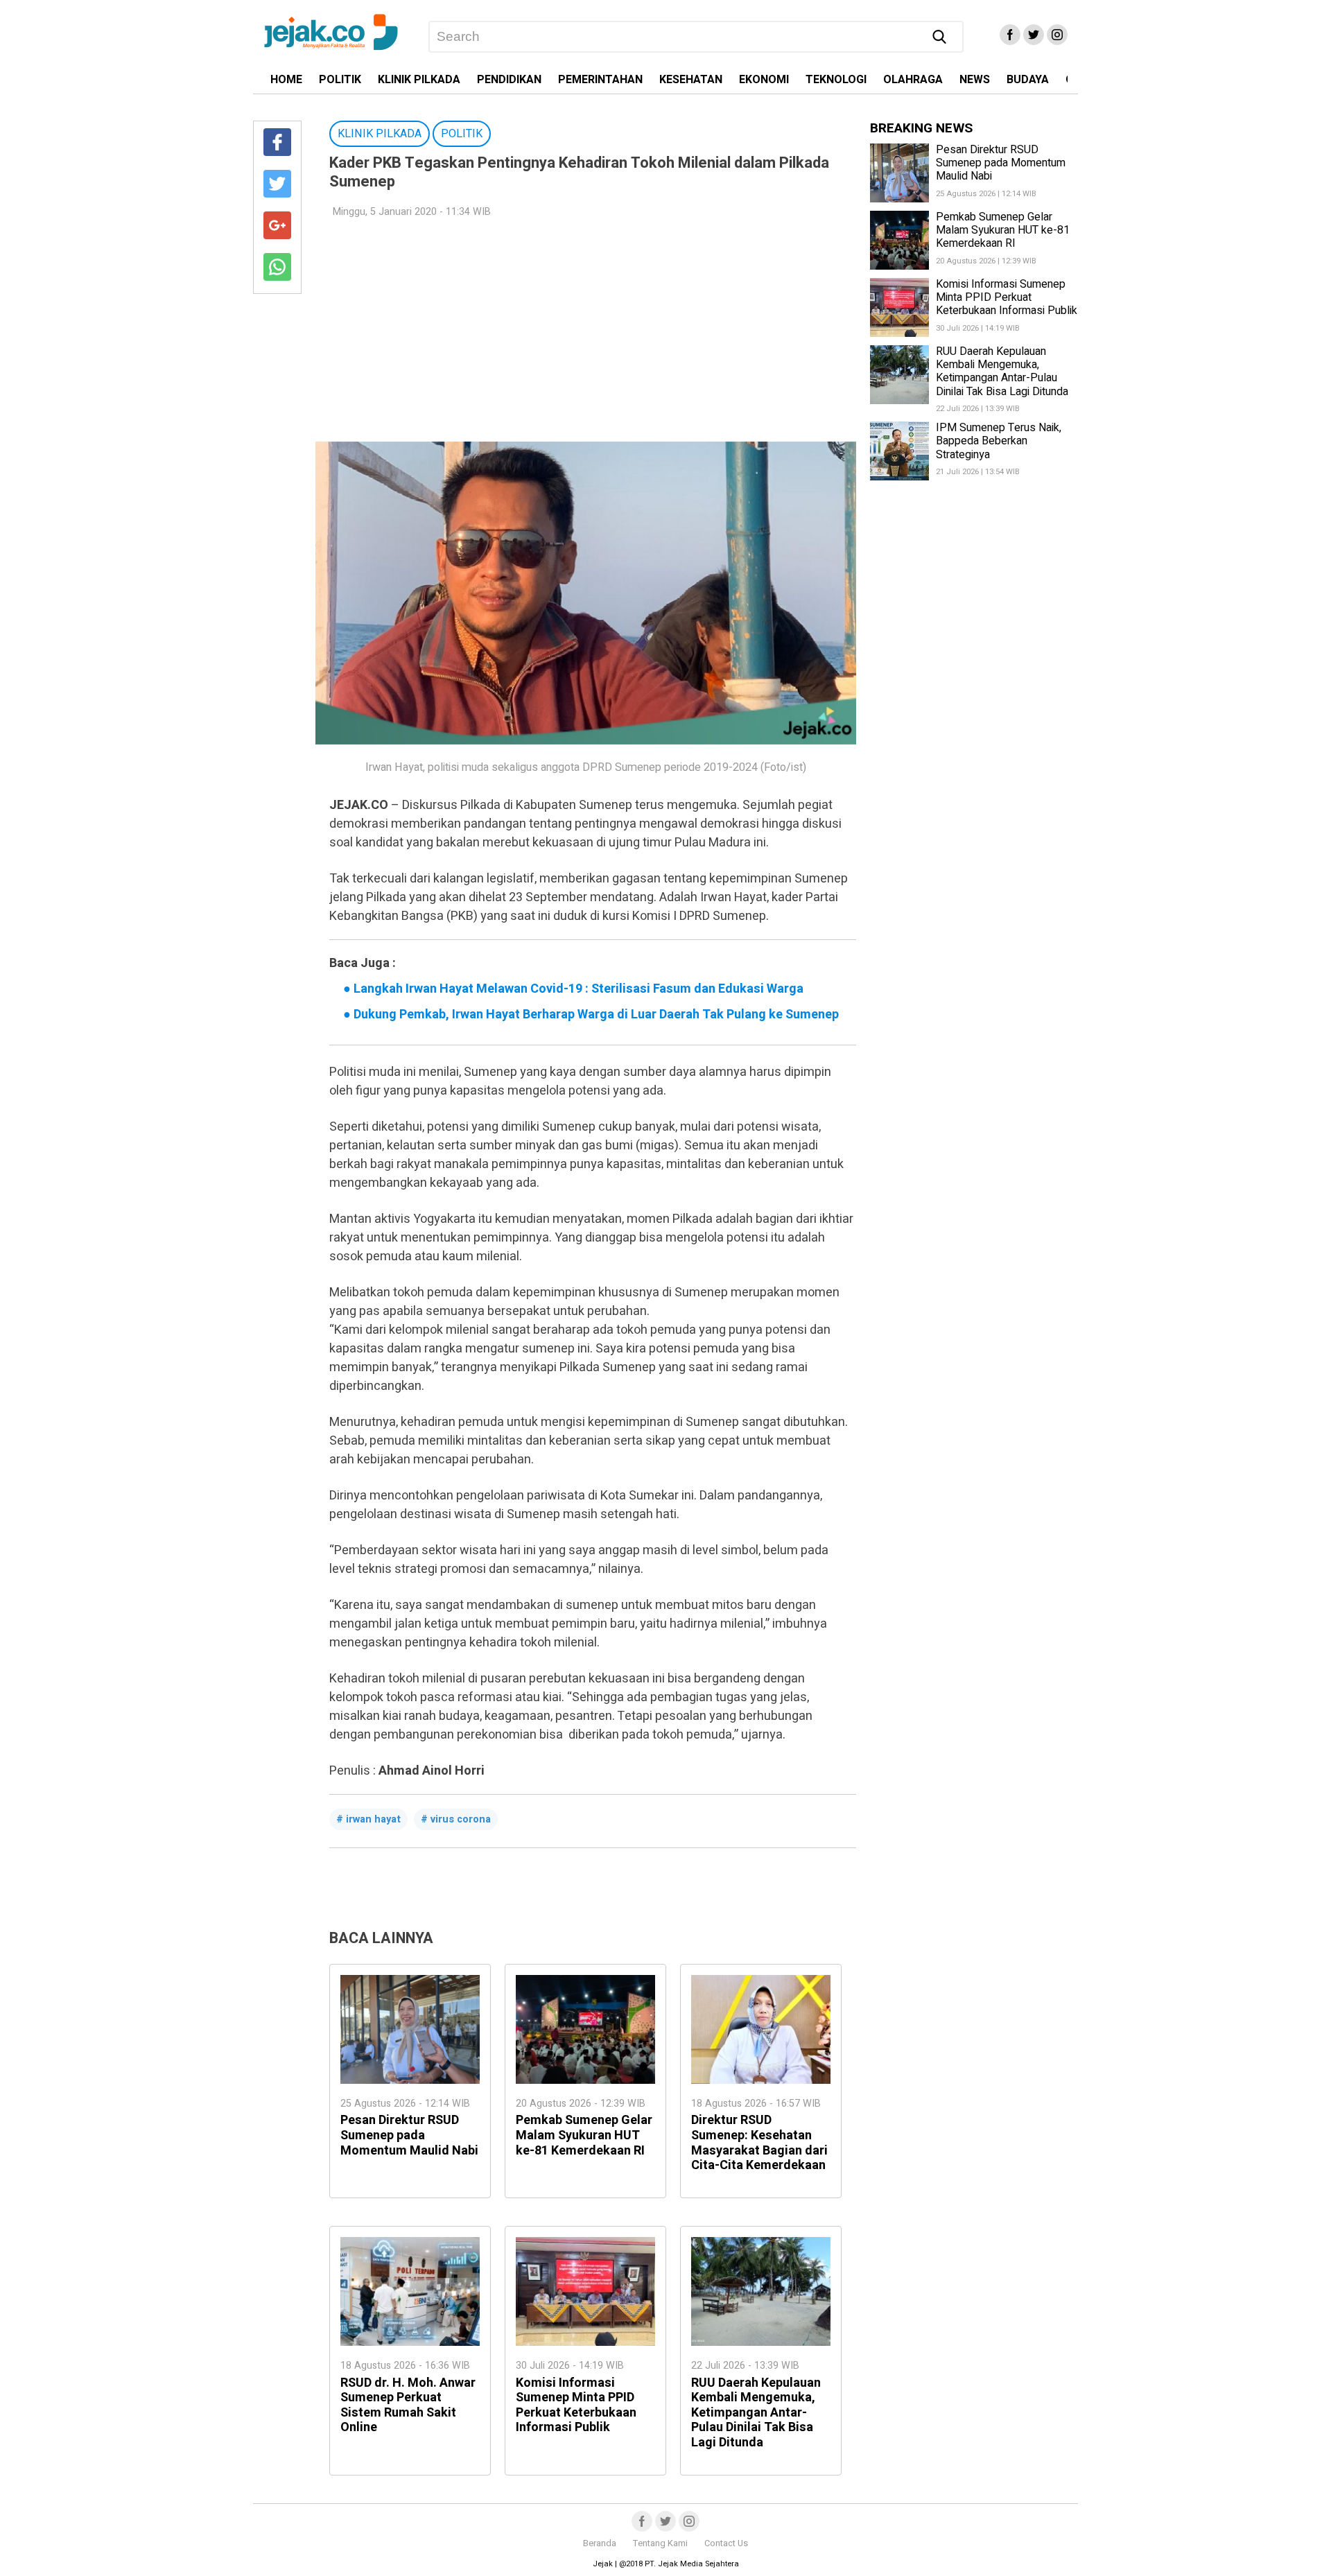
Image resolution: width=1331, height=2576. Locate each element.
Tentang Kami (660, 2543)
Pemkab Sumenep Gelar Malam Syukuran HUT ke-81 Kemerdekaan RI (584, 2135)
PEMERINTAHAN (600, 80)
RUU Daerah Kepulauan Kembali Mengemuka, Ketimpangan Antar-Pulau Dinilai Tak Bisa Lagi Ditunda (756, 2413)
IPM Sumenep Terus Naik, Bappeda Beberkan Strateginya (999, 441)
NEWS (975, 80)
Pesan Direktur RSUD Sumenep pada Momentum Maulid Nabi (409, 2135)
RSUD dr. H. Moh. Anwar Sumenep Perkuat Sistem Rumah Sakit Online (408, 2405)
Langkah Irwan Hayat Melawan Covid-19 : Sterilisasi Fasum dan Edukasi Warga (573, 989)
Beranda (600, 2543)
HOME (286, 80)
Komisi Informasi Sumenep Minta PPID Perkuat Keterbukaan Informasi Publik (576, 2405)
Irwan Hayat (373, 1819)
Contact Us (726, 2543)
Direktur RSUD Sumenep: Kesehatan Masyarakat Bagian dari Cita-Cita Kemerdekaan (759, 2143)
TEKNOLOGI (836, 80)
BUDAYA (1028, 80)
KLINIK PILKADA (419, 80)
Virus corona (461, 1819)
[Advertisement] (586, 331)
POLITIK (340, 80)
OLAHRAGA (913, 80)
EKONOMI (764, 80)
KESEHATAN (691, 80)
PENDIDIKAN (509, 80)
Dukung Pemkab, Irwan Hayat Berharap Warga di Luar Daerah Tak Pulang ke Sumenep (591, 1015)
